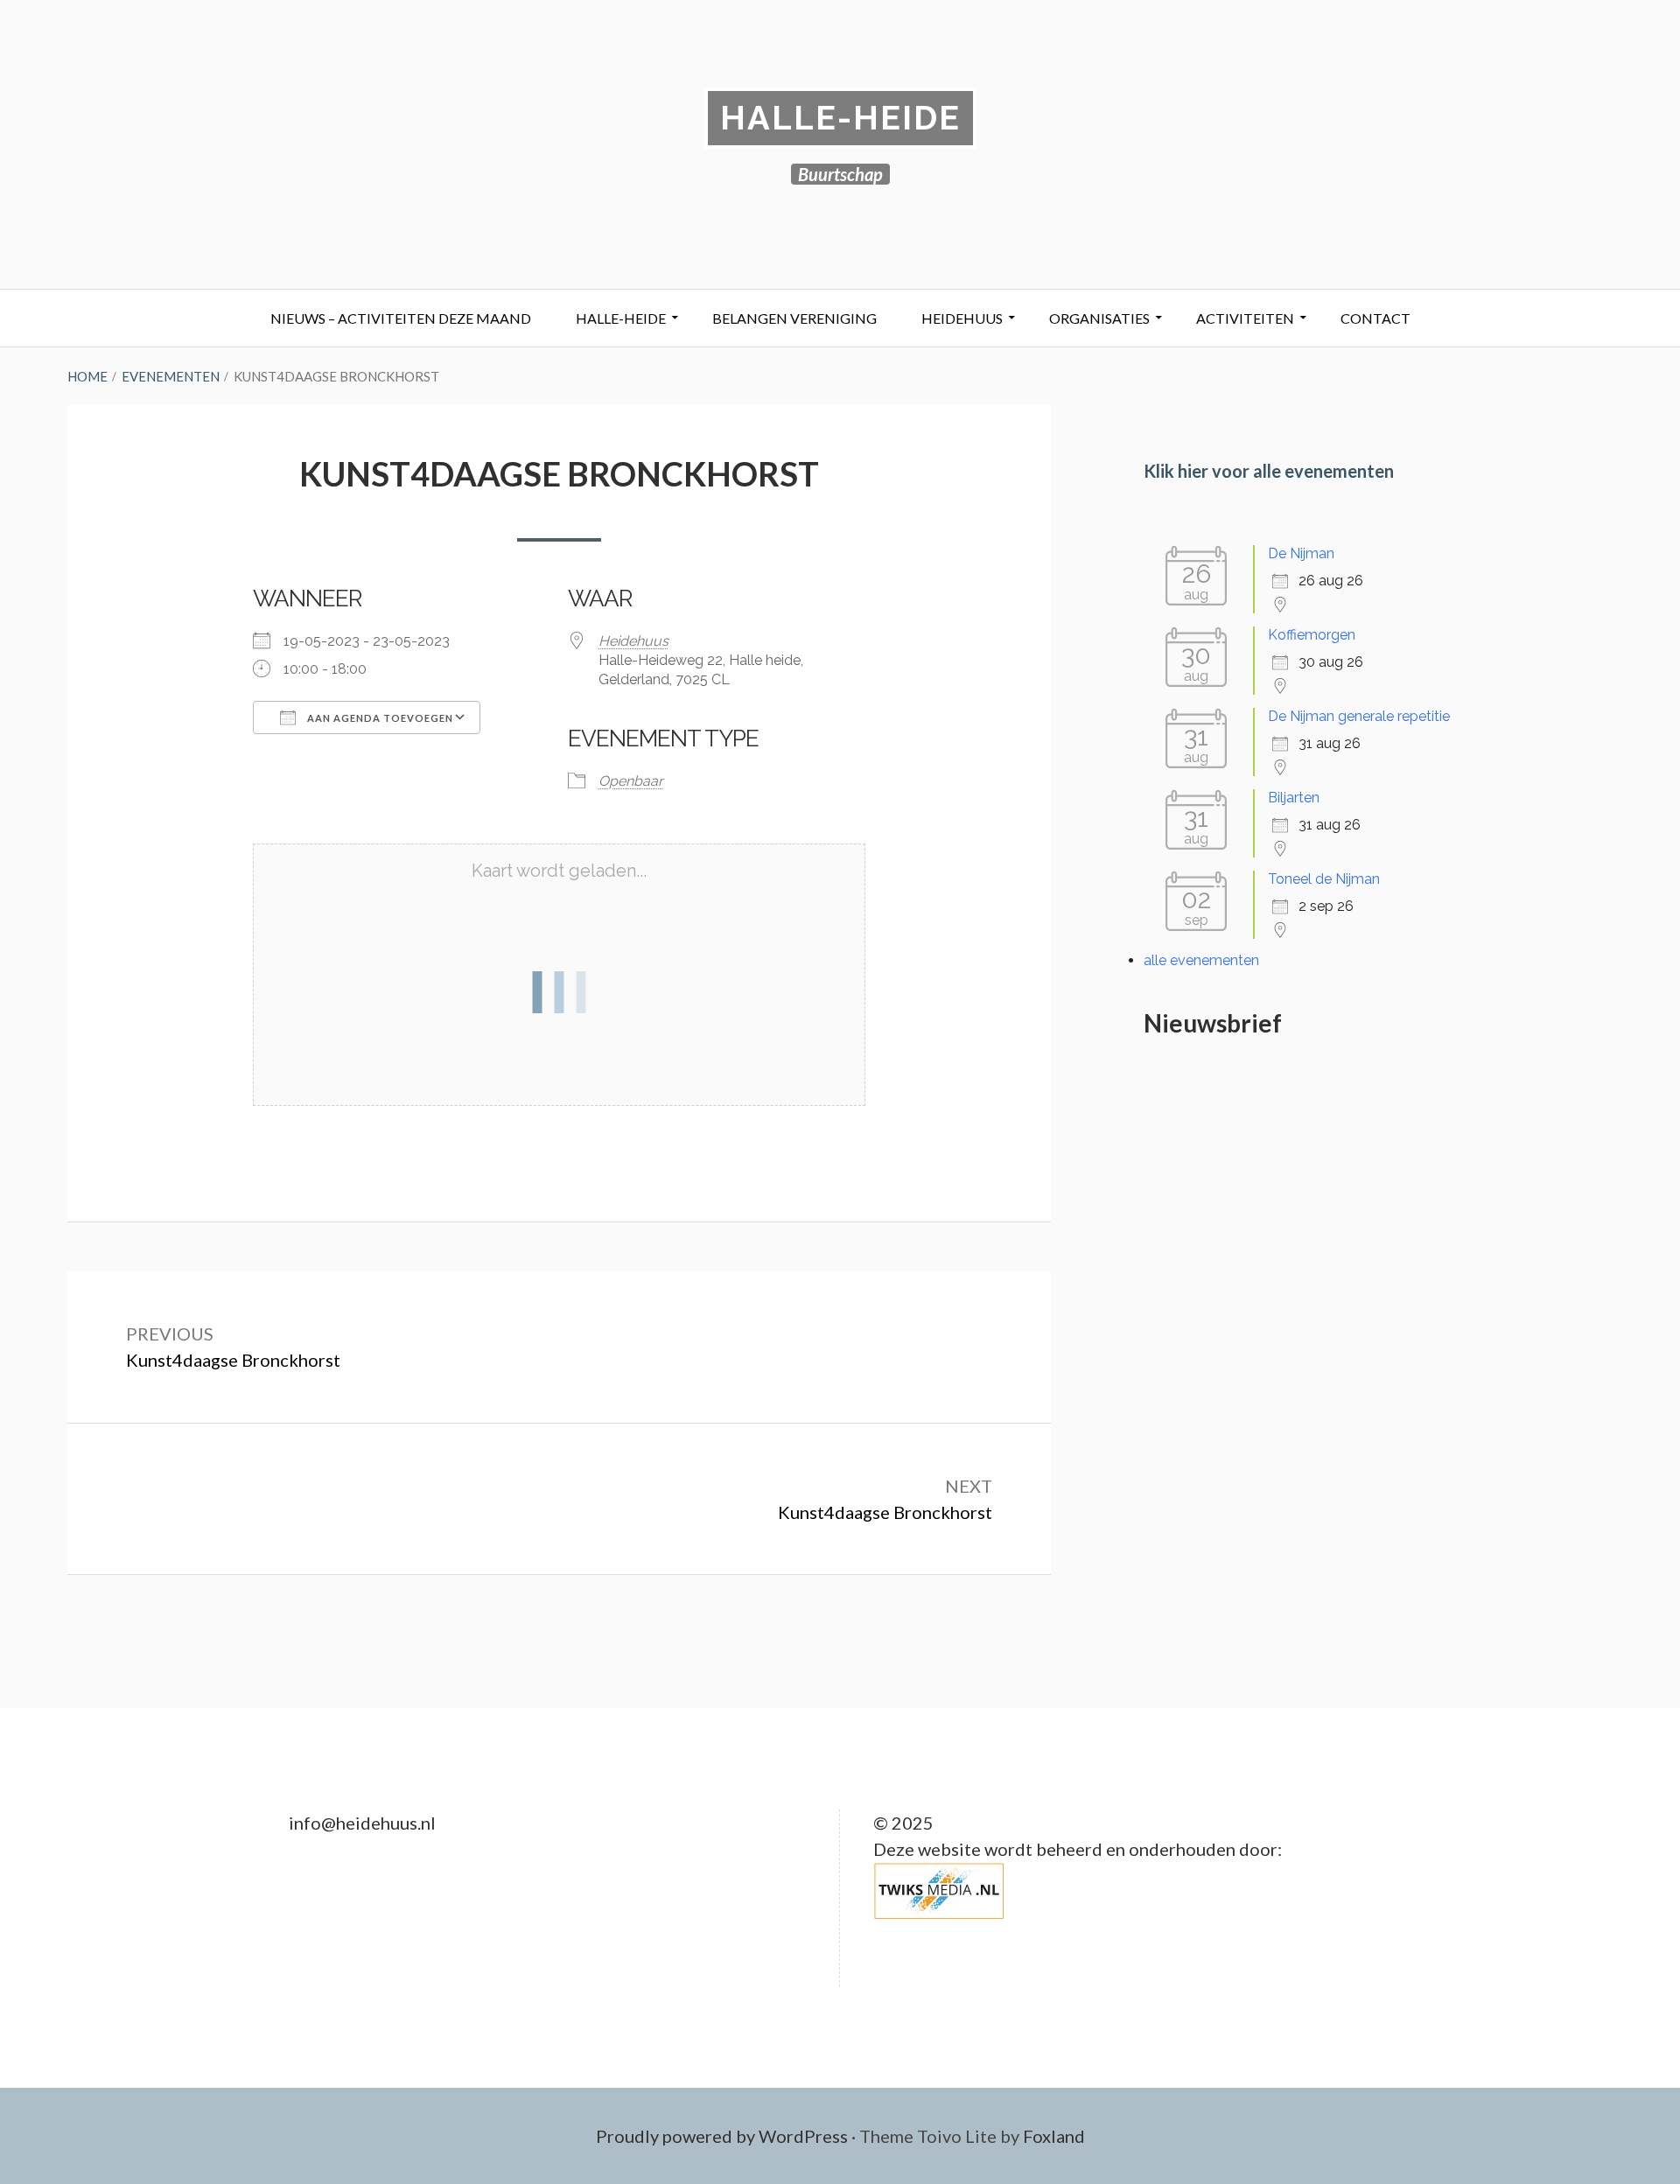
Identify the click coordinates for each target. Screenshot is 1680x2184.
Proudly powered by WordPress (722, 2136)
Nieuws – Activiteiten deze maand (401, 318)
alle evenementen (1201, 960)
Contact (1375, 318)
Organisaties (1099, 318)
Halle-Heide (840, 118)
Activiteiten (1245, 318)
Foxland (1054, 2136)
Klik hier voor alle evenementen (1269, 471)
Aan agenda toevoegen (379, 718)
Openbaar (631, 781)
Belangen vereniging (794, 318)
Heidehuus (962, 318)
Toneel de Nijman (1324, 879)
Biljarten (1294, 798)
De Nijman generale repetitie (1359, 716)
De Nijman (1301, 553)
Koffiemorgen (1312, 635)
